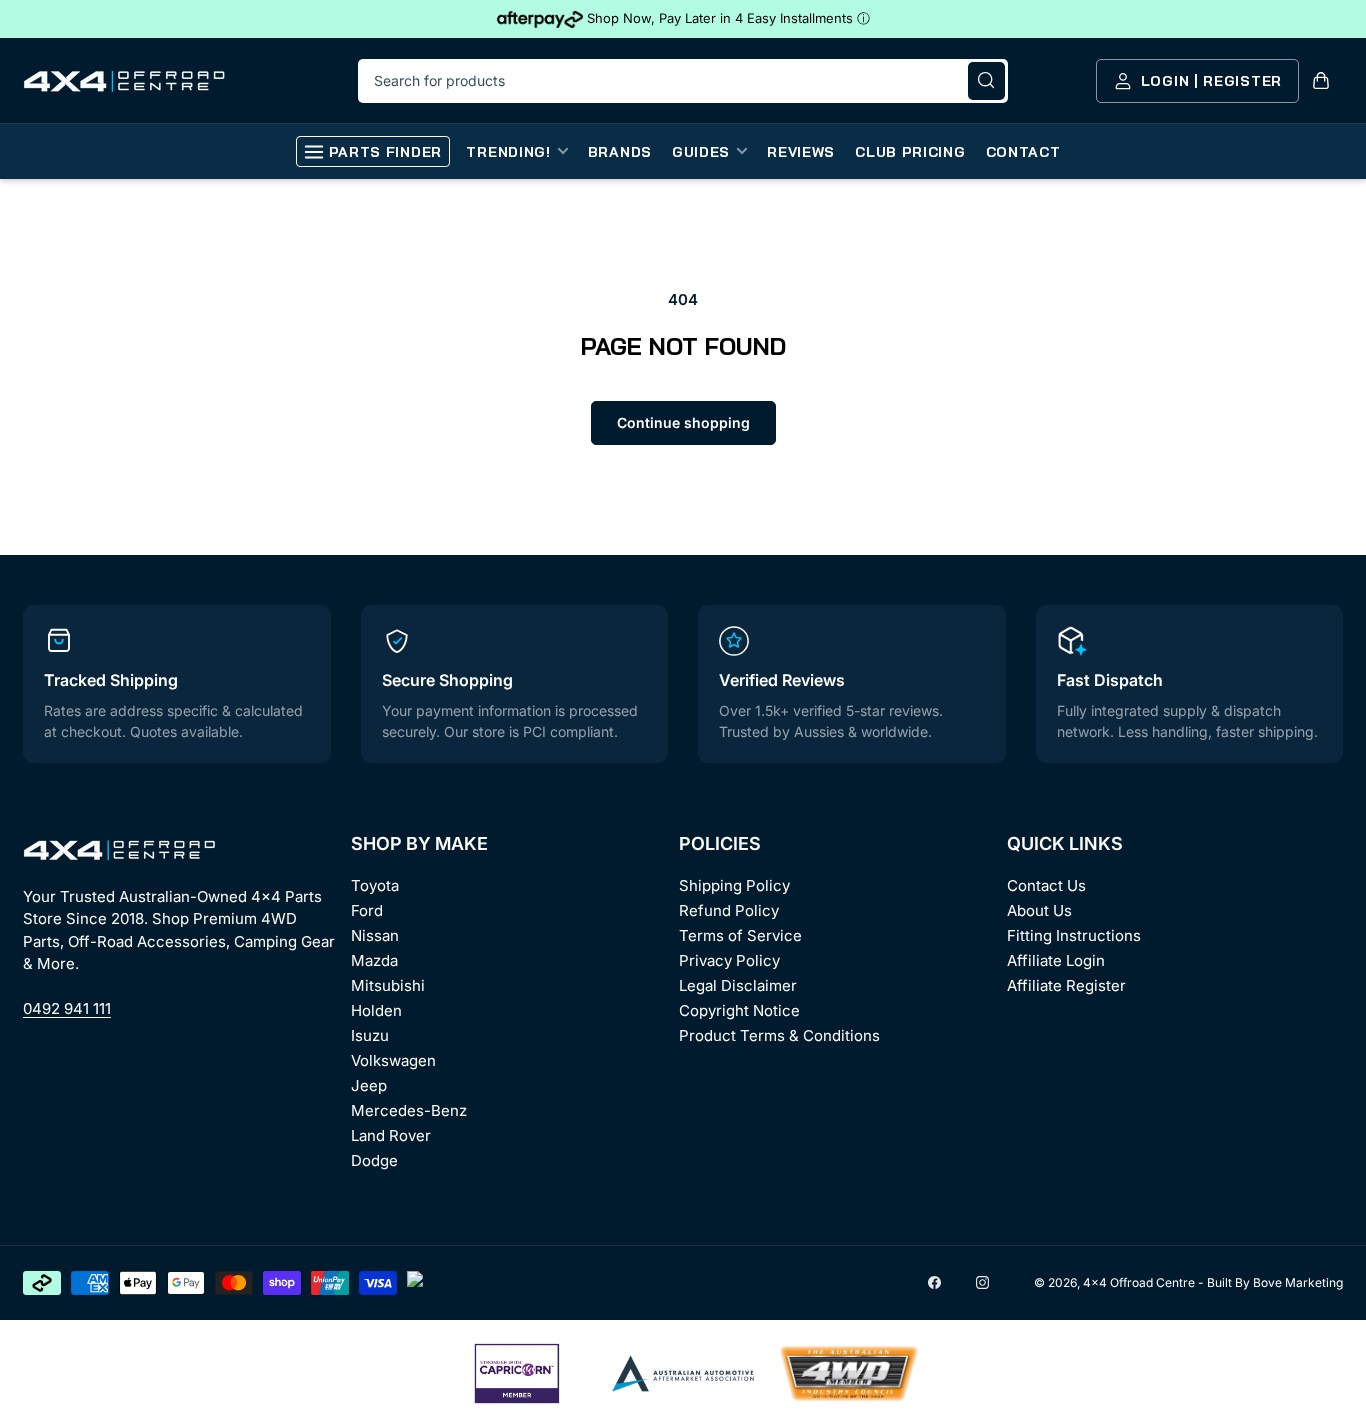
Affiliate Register (1066, 985)
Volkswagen (393, 1060)
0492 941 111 (67, 1008)
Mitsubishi (388, 985)
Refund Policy (729, 910)
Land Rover (391, 1135)
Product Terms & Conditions (779, 1035)
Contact (1023, 152)
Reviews (801, 152)
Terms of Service (740, 935)
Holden (376, 1010)
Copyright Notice (739, 1010)
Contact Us (1046, 885)
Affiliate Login (1056, 960)
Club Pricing (910, 152)
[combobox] (683, 81)
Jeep (369, 1085)
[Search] (986, 81)
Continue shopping (683, 422)
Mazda (374, 960)
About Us (1039, 910)
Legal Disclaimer (738, 985)
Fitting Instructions (1074, 935)
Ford (367, 910)
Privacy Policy (729, 960)
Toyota (375, 885)
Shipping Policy (734, 885)
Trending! (508, 152)
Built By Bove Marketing (1275, 1282)
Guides (701, 152)
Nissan (375, 935)
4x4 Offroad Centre (1139, 1282)
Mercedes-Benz (409, 1110)
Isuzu (370, 1035)
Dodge (374, 1160)
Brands (620, 152)
